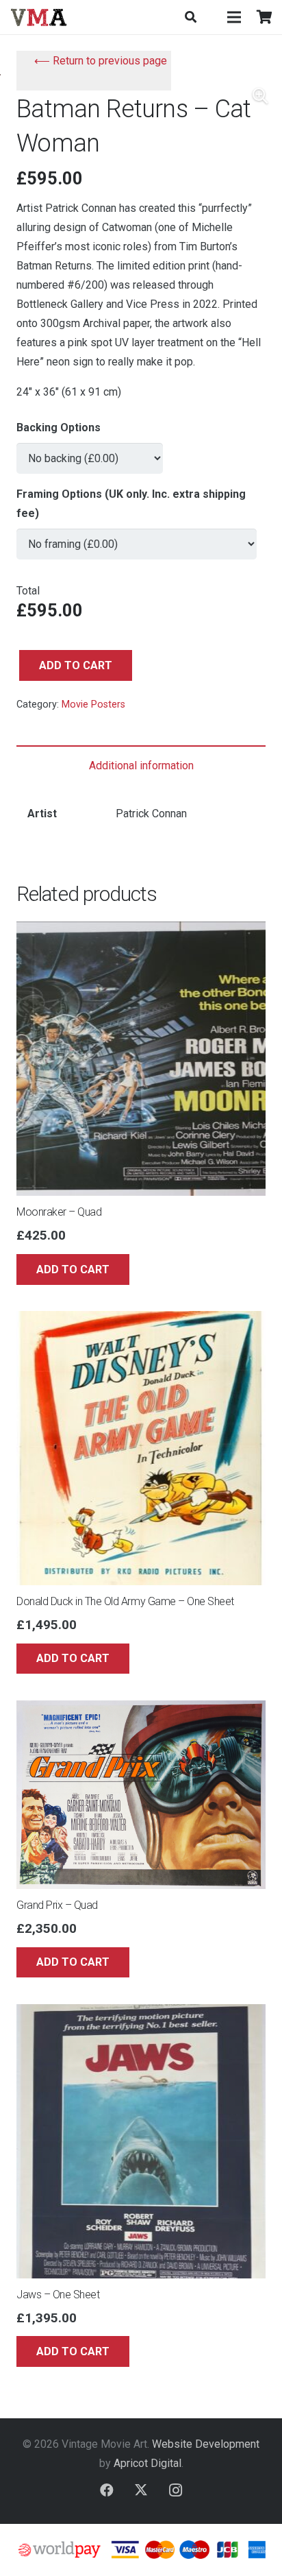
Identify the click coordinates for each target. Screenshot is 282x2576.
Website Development (206, 2444)
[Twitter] (141, 2490)
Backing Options (59, 428)
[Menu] (234, 17)
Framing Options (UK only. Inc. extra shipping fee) (131, 504)
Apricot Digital (148, 2463)
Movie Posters (93, 705)
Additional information (141, 766)
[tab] (141, 766)
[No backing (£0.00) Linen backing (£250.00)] (90, 452)
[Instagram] (175, 2490)
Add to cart (76, 665)
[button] (190, 17)
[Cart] (265, 17)
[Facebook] (107, 2490)
